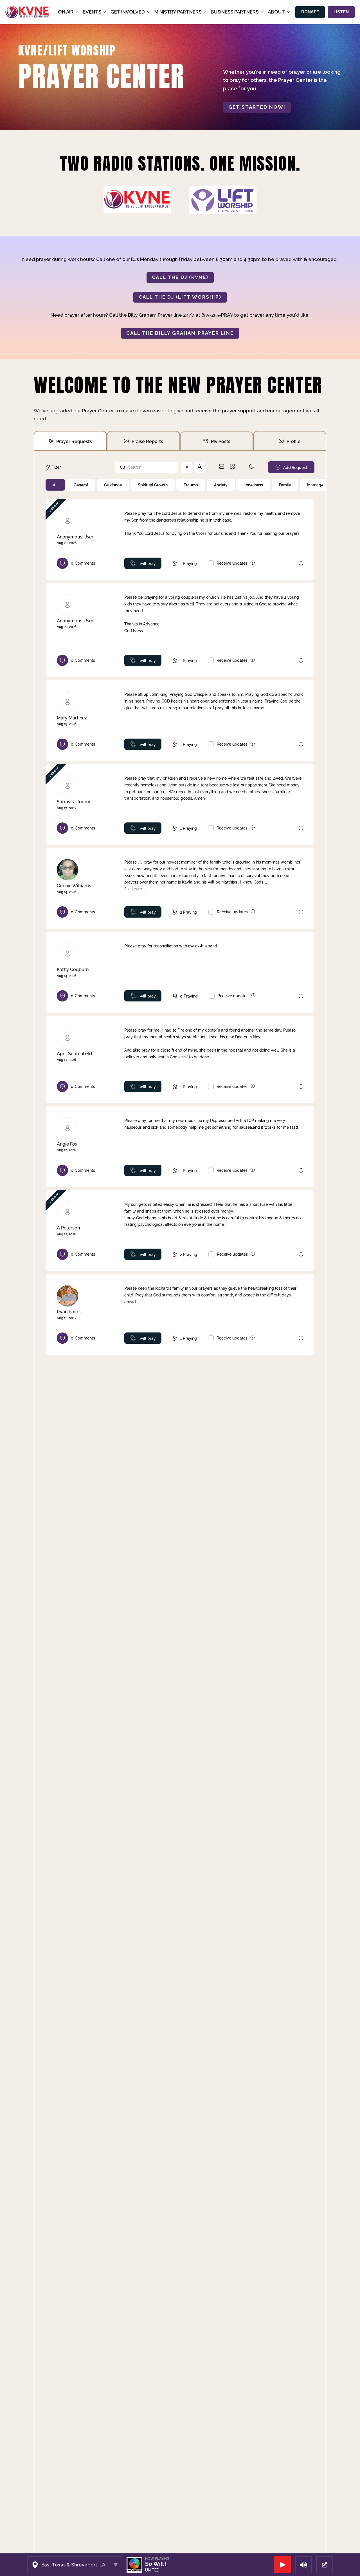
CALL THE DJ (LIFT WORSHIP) (180, 297)
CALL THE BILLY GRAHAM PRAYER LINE (180, 333)
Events (92, 12)
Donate (310, 12)
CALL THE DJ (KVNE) (180, 277)
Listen (341, 12)
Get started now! (257, 107)
